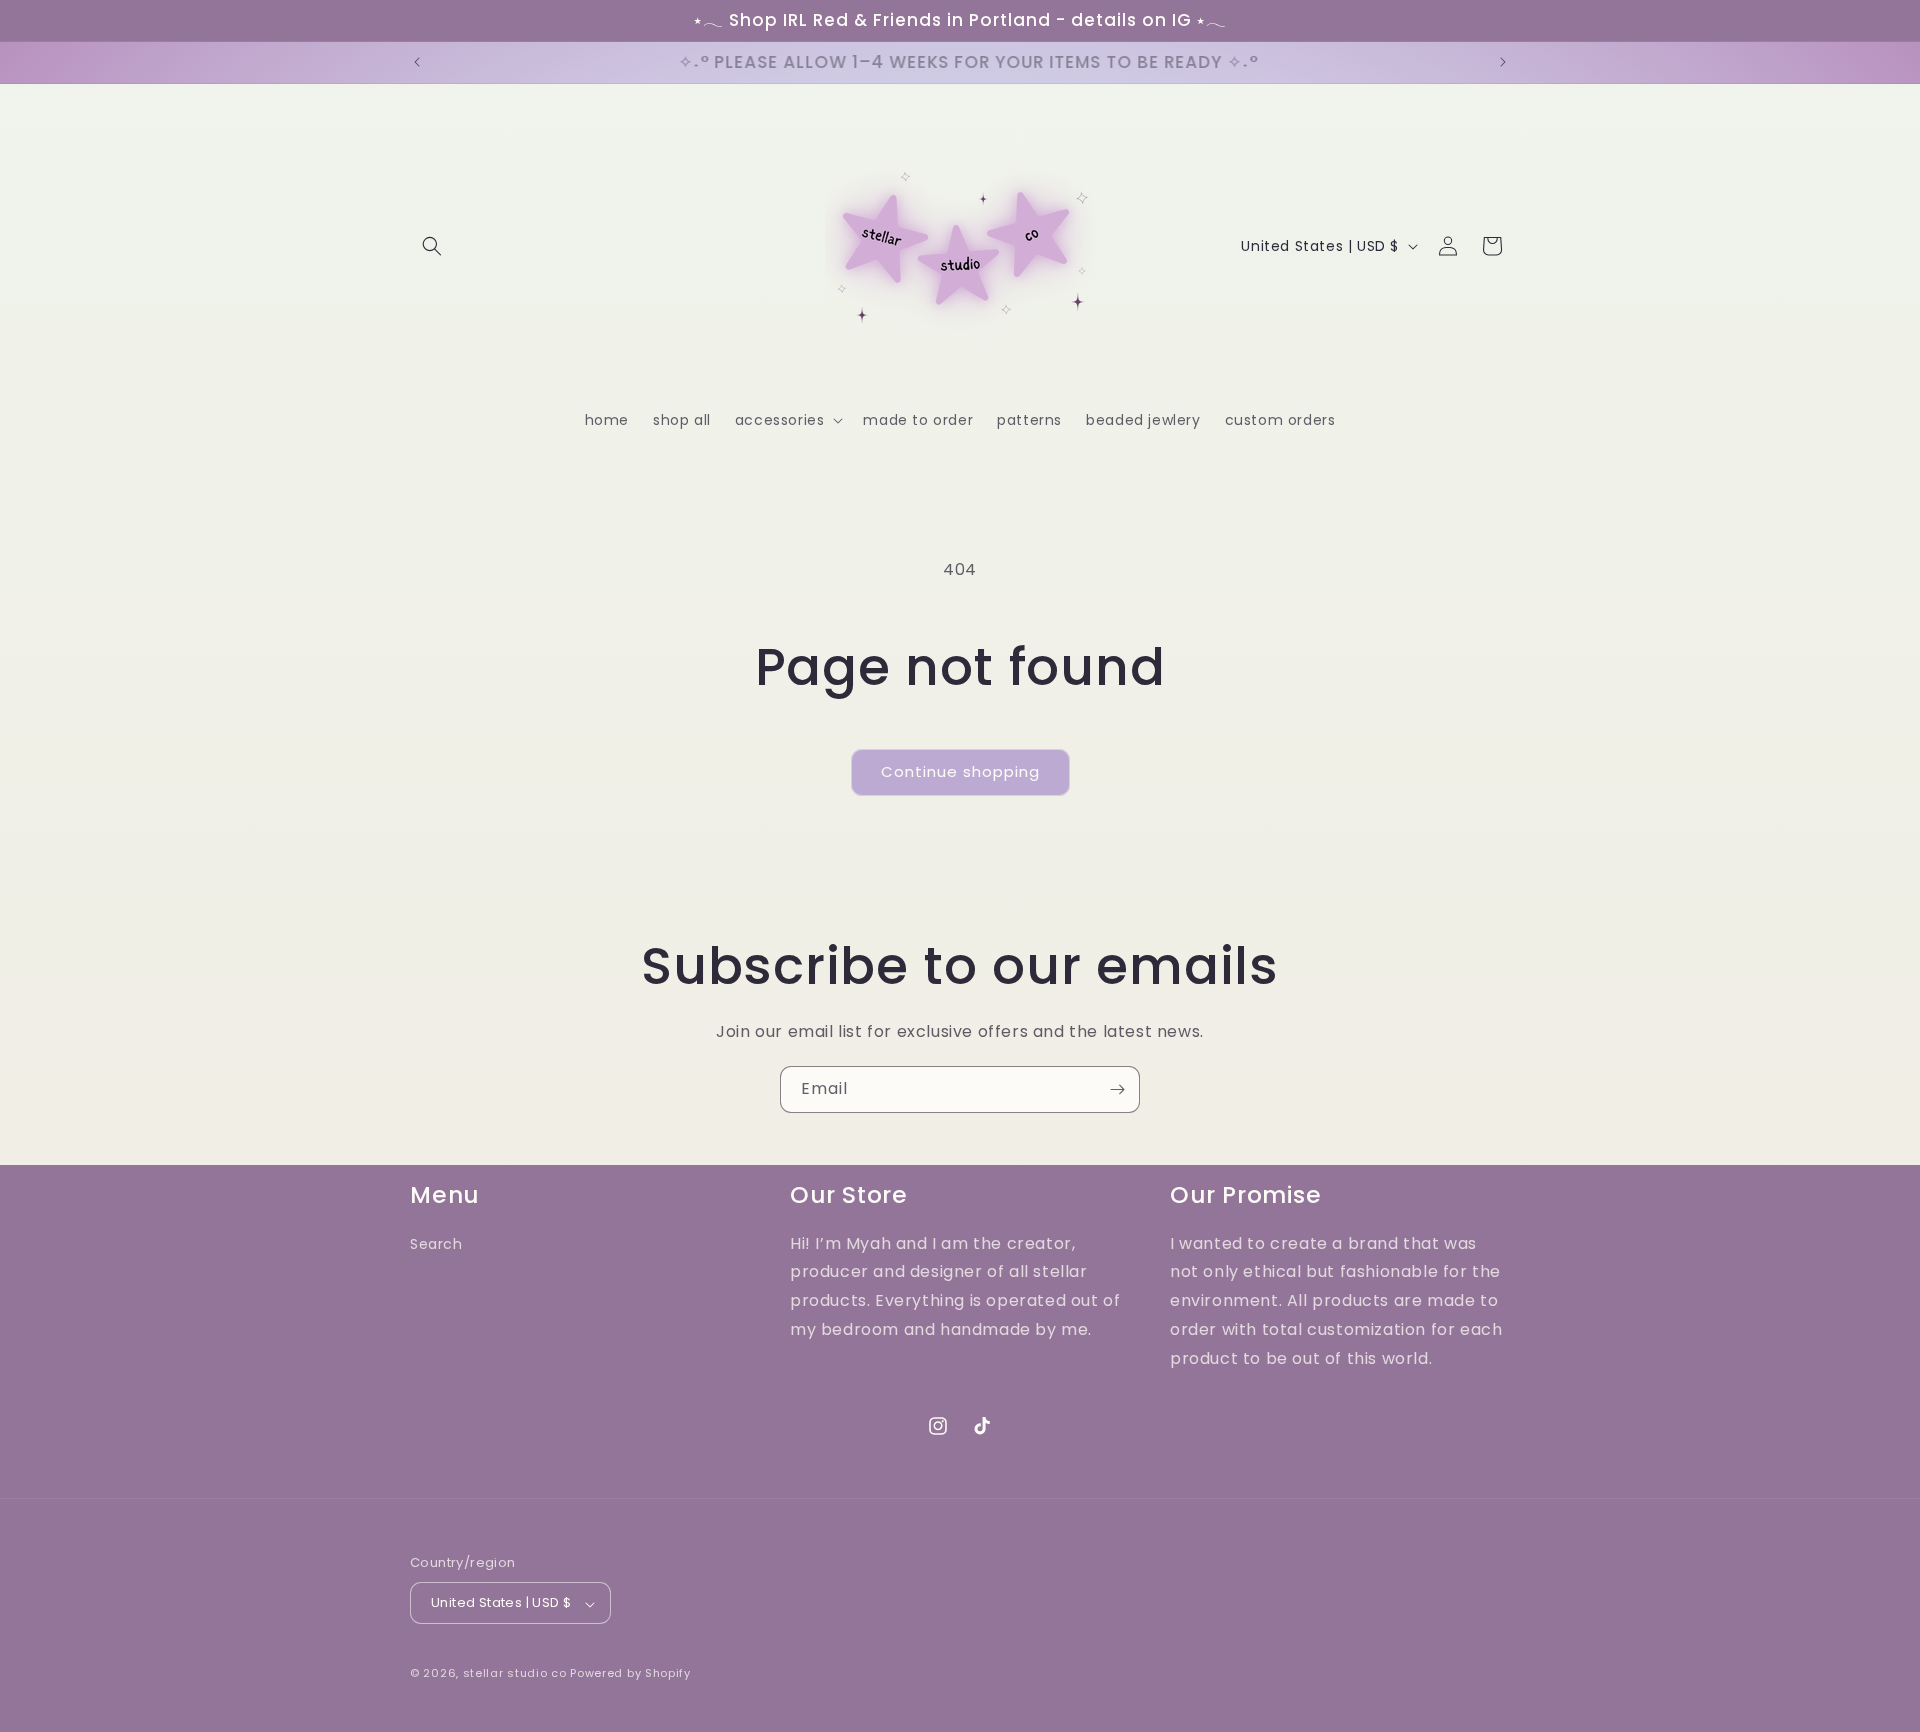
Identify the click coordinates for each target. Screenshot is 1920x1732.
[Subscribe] (1117, 1089)
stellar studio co (515, 1674)
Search (436, 1244)
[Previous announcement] (417, 62)
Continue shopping (960, 771)
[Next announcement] (1503, 62)
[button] (432, 246)
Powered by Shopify (630, 1674)
